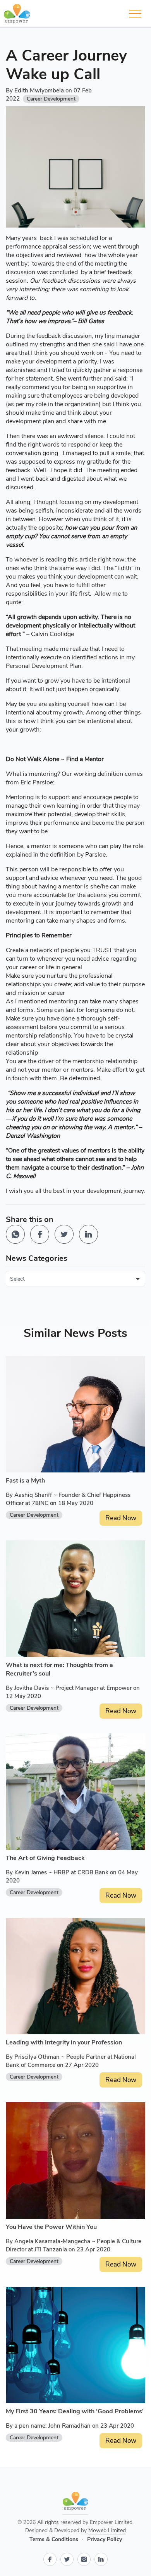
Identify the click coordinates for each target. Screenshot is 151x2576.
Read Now (121, 1518)
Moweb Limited (107, 2530)
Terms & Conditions (54, 2539)
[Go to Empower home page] (75, 2503)
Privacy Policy (105, 2539)
